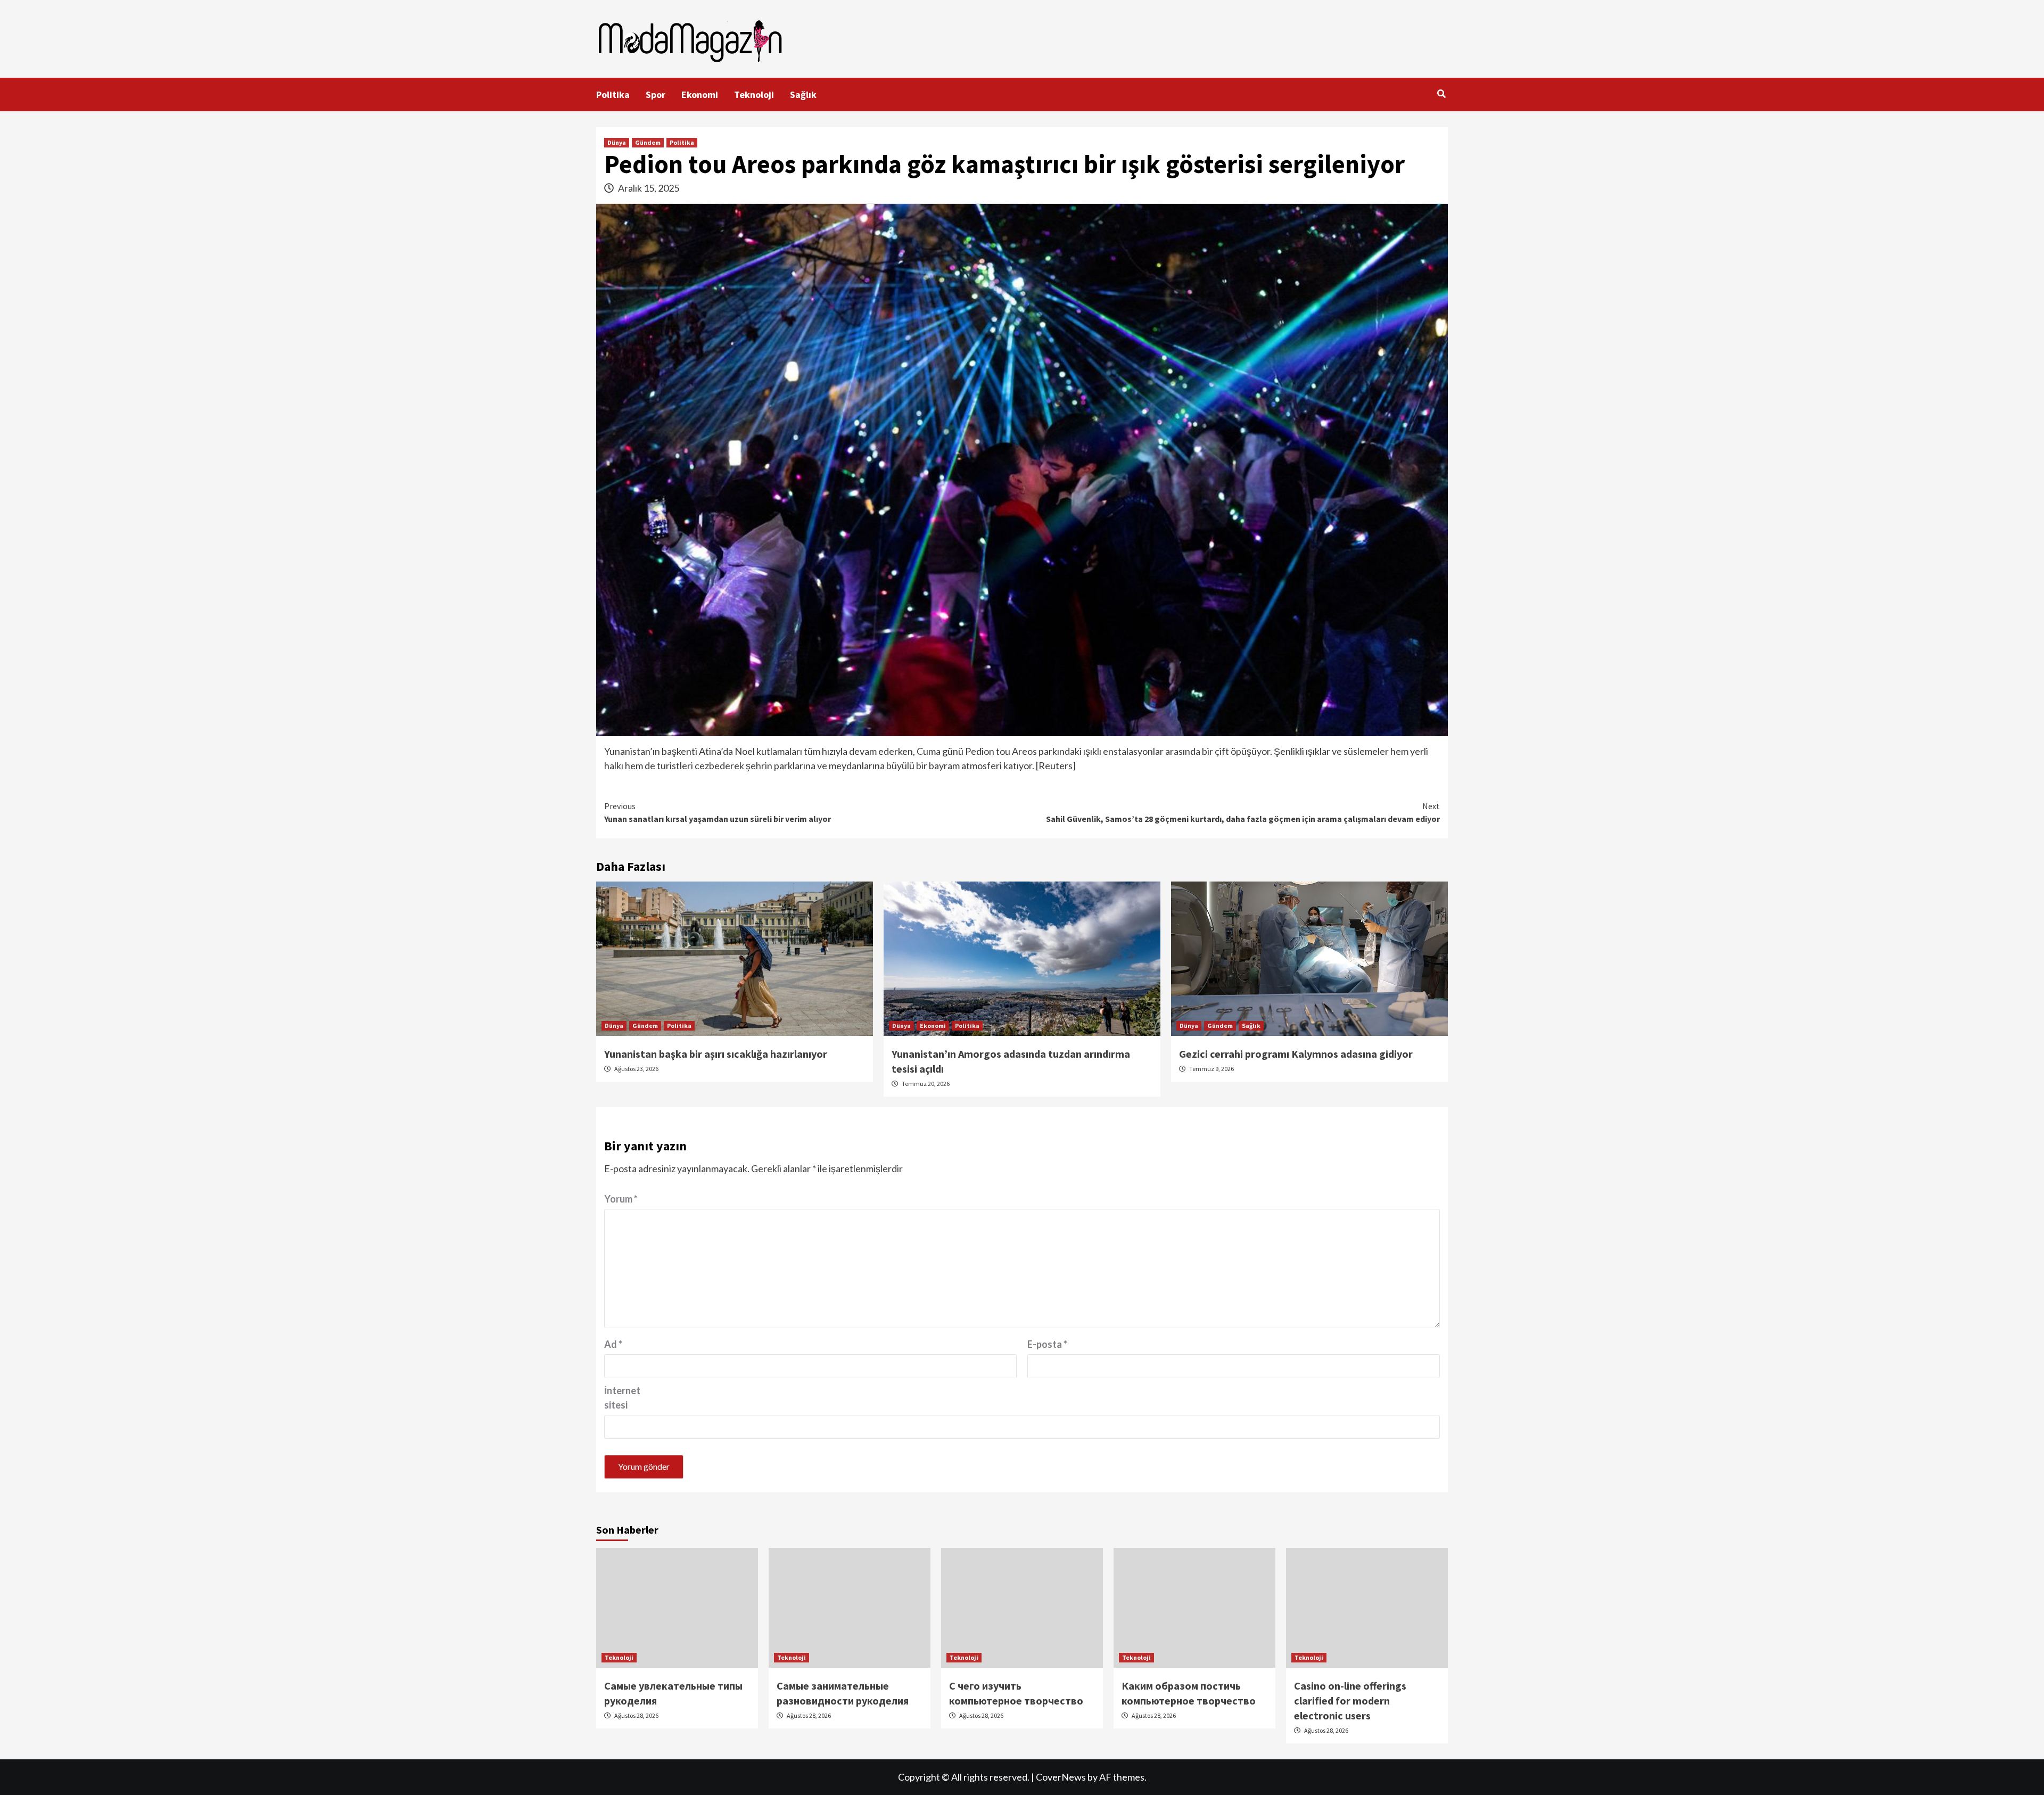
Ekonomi (700, 94)
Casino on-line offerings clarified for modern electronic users (1350, 1701)
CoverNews (1061, 1777)
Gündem (648, 142)
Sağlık (803, 94)
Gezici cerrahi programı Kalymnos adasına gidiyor (1296, 1054)
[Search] (1441, 94)
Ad (613, 1344)
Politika (613, 94)
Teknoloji (754, 94)
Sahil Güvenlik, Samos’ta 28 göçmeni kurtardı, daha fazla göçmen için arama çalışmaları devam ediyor (1243, 812)
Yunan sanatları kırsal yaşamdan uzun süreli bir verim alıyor (718, 812)
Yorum (621, 1199)
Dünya (617, 142)
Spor (656, 94)
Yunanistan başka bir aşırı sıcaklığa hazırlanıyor (716, 1054)
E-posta (1047, 1344)
